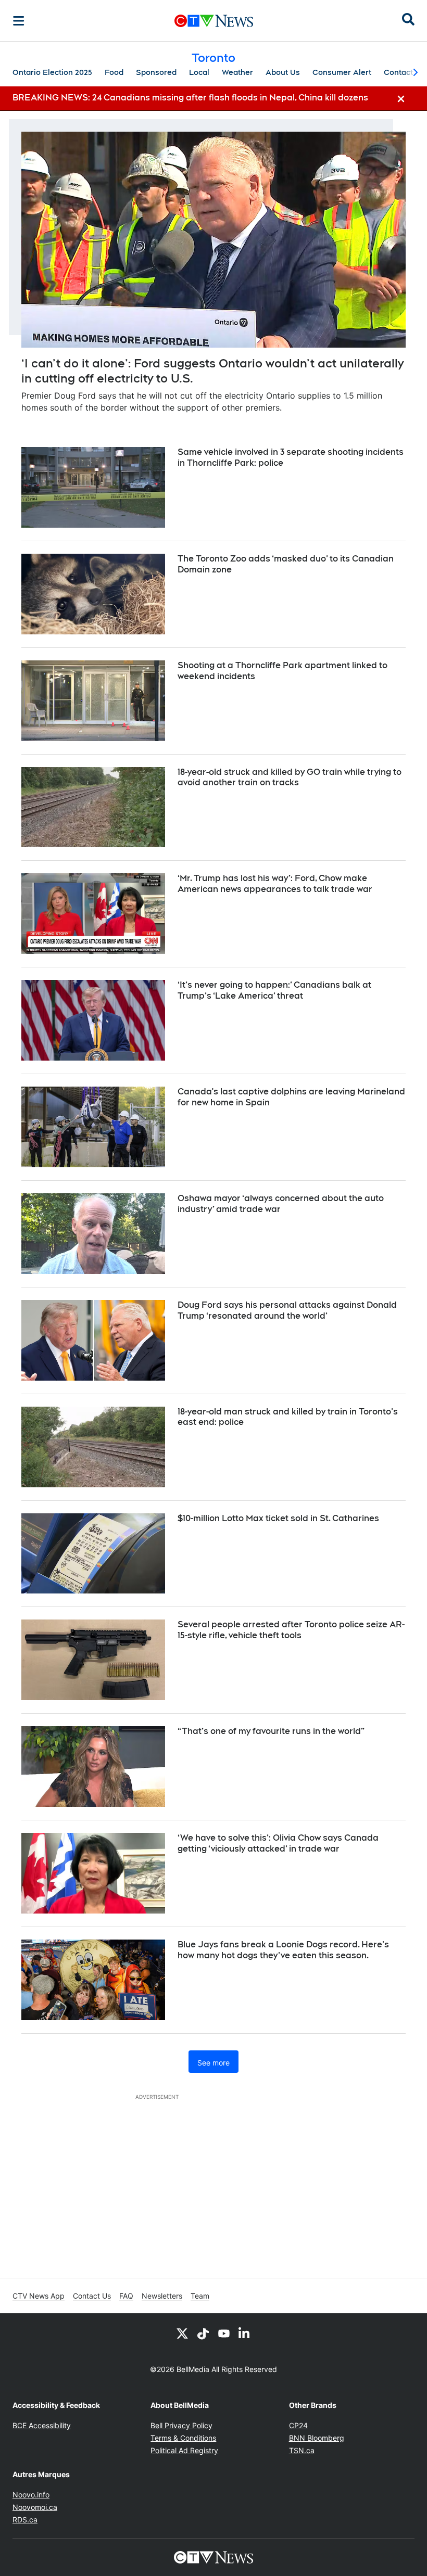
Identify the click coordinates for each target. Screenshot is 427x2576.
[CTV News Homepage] (214, 21)
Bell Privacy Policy (181, 2425)
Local (199, 72)
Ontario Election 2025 (52, 72)
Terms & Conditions (183, 2438)
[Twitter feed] (182, 2333)
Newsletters (162, 2296)
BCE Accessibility (42, 2425)
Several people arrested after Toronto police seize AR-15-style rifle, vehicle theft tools (291, 1630)
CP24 (298, 2425)
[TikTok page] (203, 2333)
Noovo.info (31, 2495)
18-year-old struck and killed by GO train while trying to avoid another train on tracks (290, 777)
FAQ (126, 2296)
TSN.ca (302, 2450)
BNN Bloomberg (317, 2438)
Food (114, 72)
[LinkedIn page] (245, 2333)
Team (200, 2296)
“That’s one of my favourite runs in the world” (271, 1731)
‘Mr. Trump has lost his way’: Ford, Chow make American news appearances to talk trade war (275, 884)
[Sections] (19, 21)
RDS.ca (25, 2520)
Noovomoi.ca (35, 2507)
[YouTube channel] (224, 2333)
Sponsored (156, 72)
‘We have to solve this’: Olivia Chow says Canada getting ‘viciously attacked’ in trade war (278, 1843)
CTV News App (39, 2296)
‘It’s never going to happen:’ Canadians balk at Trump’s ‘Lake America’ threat (274, 990)
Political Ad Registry (184, 2450)
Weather (237, 72)
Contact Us (92, 2296)
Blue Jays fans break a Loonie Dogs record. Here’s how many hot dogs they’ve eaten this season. (283, 1950)
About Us (283, 72)
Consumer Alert (342, 72)
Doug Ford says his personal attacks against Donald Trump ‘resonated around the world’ (287, 1310)
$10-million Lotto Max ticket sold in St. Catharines (278, 1518)
